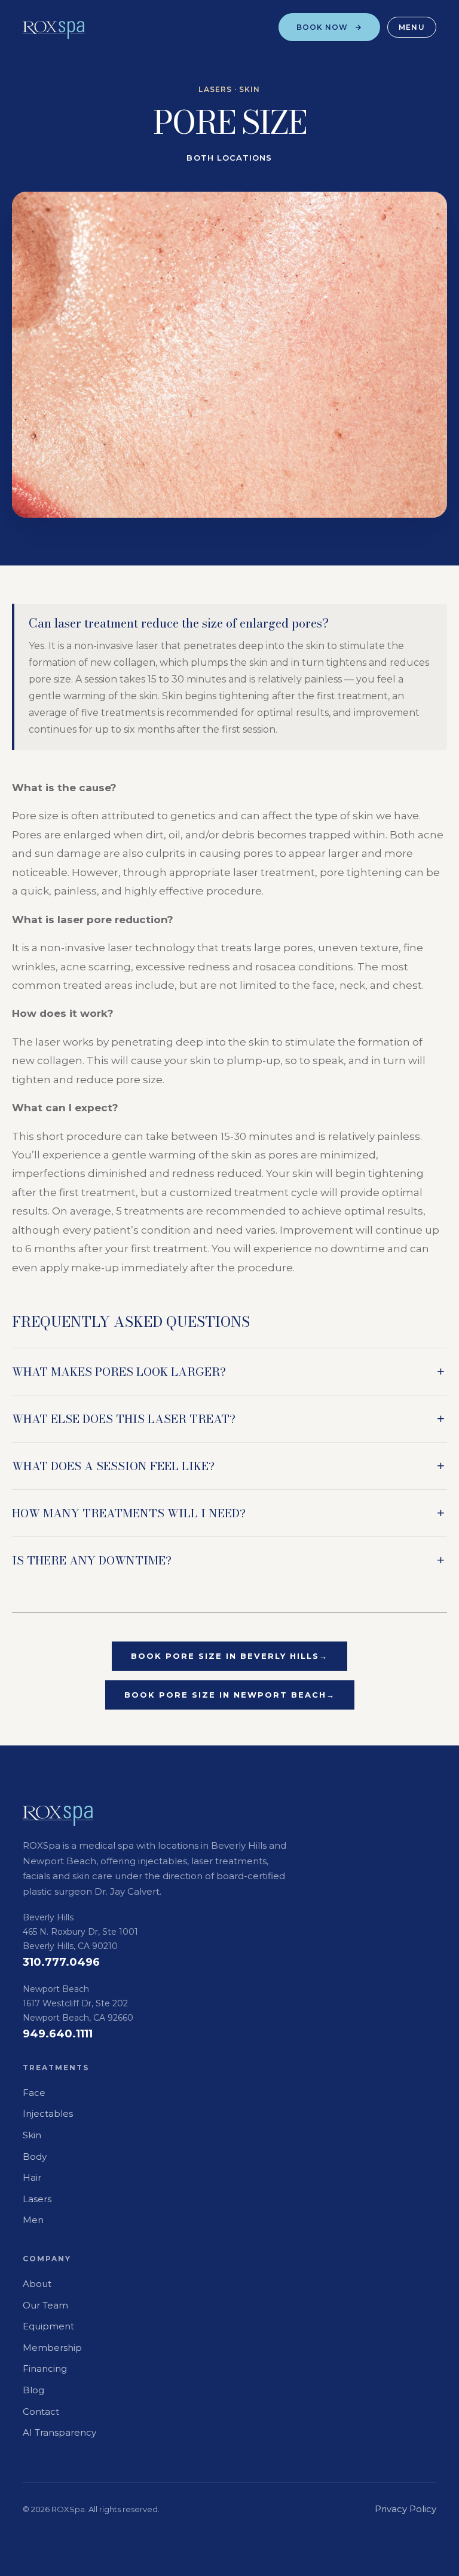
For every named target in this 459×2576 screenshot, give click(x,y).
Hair (32, 2177)
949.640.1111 (58, 2034)
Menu (411, 27)
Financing (45, 2368)
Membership (52, 2348)
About (37, 2284)
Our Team (45, 2305)
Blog (33, 2390)
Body (35, 2157)
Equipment (48, 2326)
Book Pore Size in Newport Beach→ (230, 1695)
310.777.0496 (61, 1962)
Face (34, 2093)
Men (33, 2220)
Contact (41, 2411)
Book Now (322, 27)
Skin (32, 2135)
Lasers (37, 2199)
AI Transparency (59, 2432)
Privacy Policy (406, 2509)
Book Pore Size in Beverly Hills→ (229, 1656)
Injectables (48, 2114)
